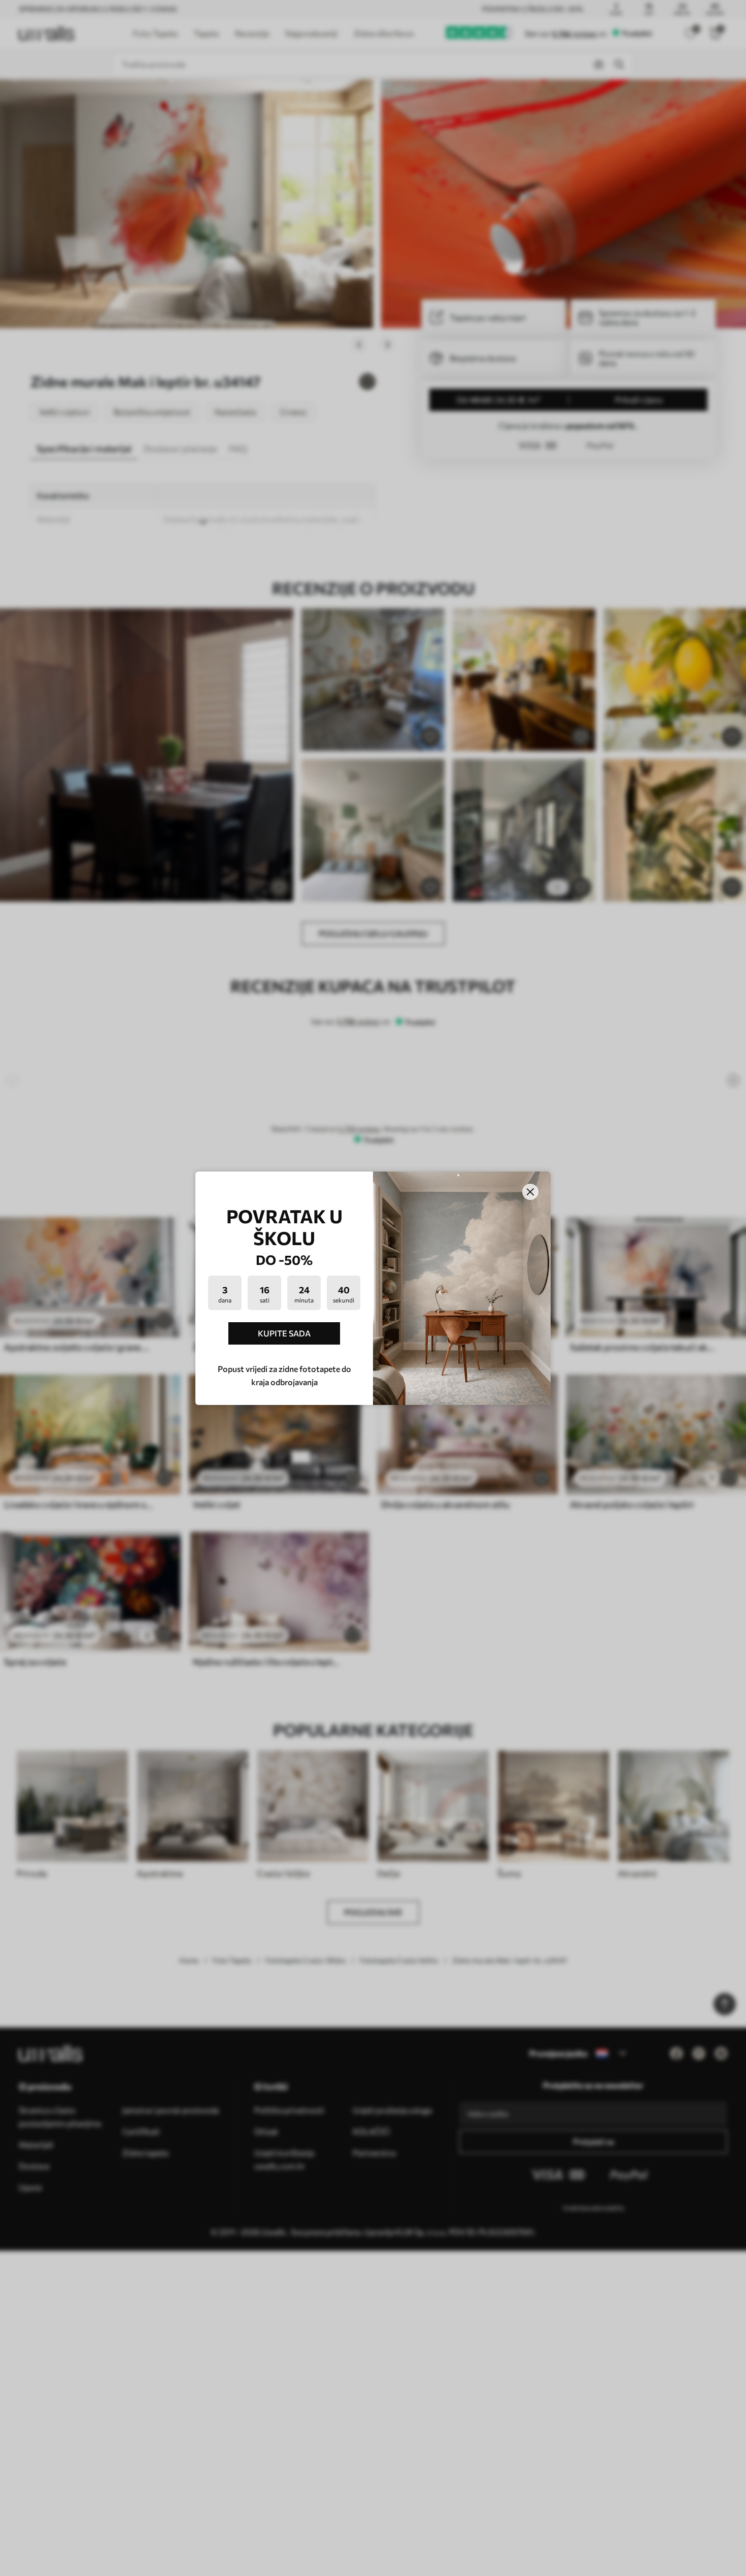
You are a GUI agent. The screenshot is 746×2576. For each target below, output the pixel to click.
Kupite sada (284, 1333)
